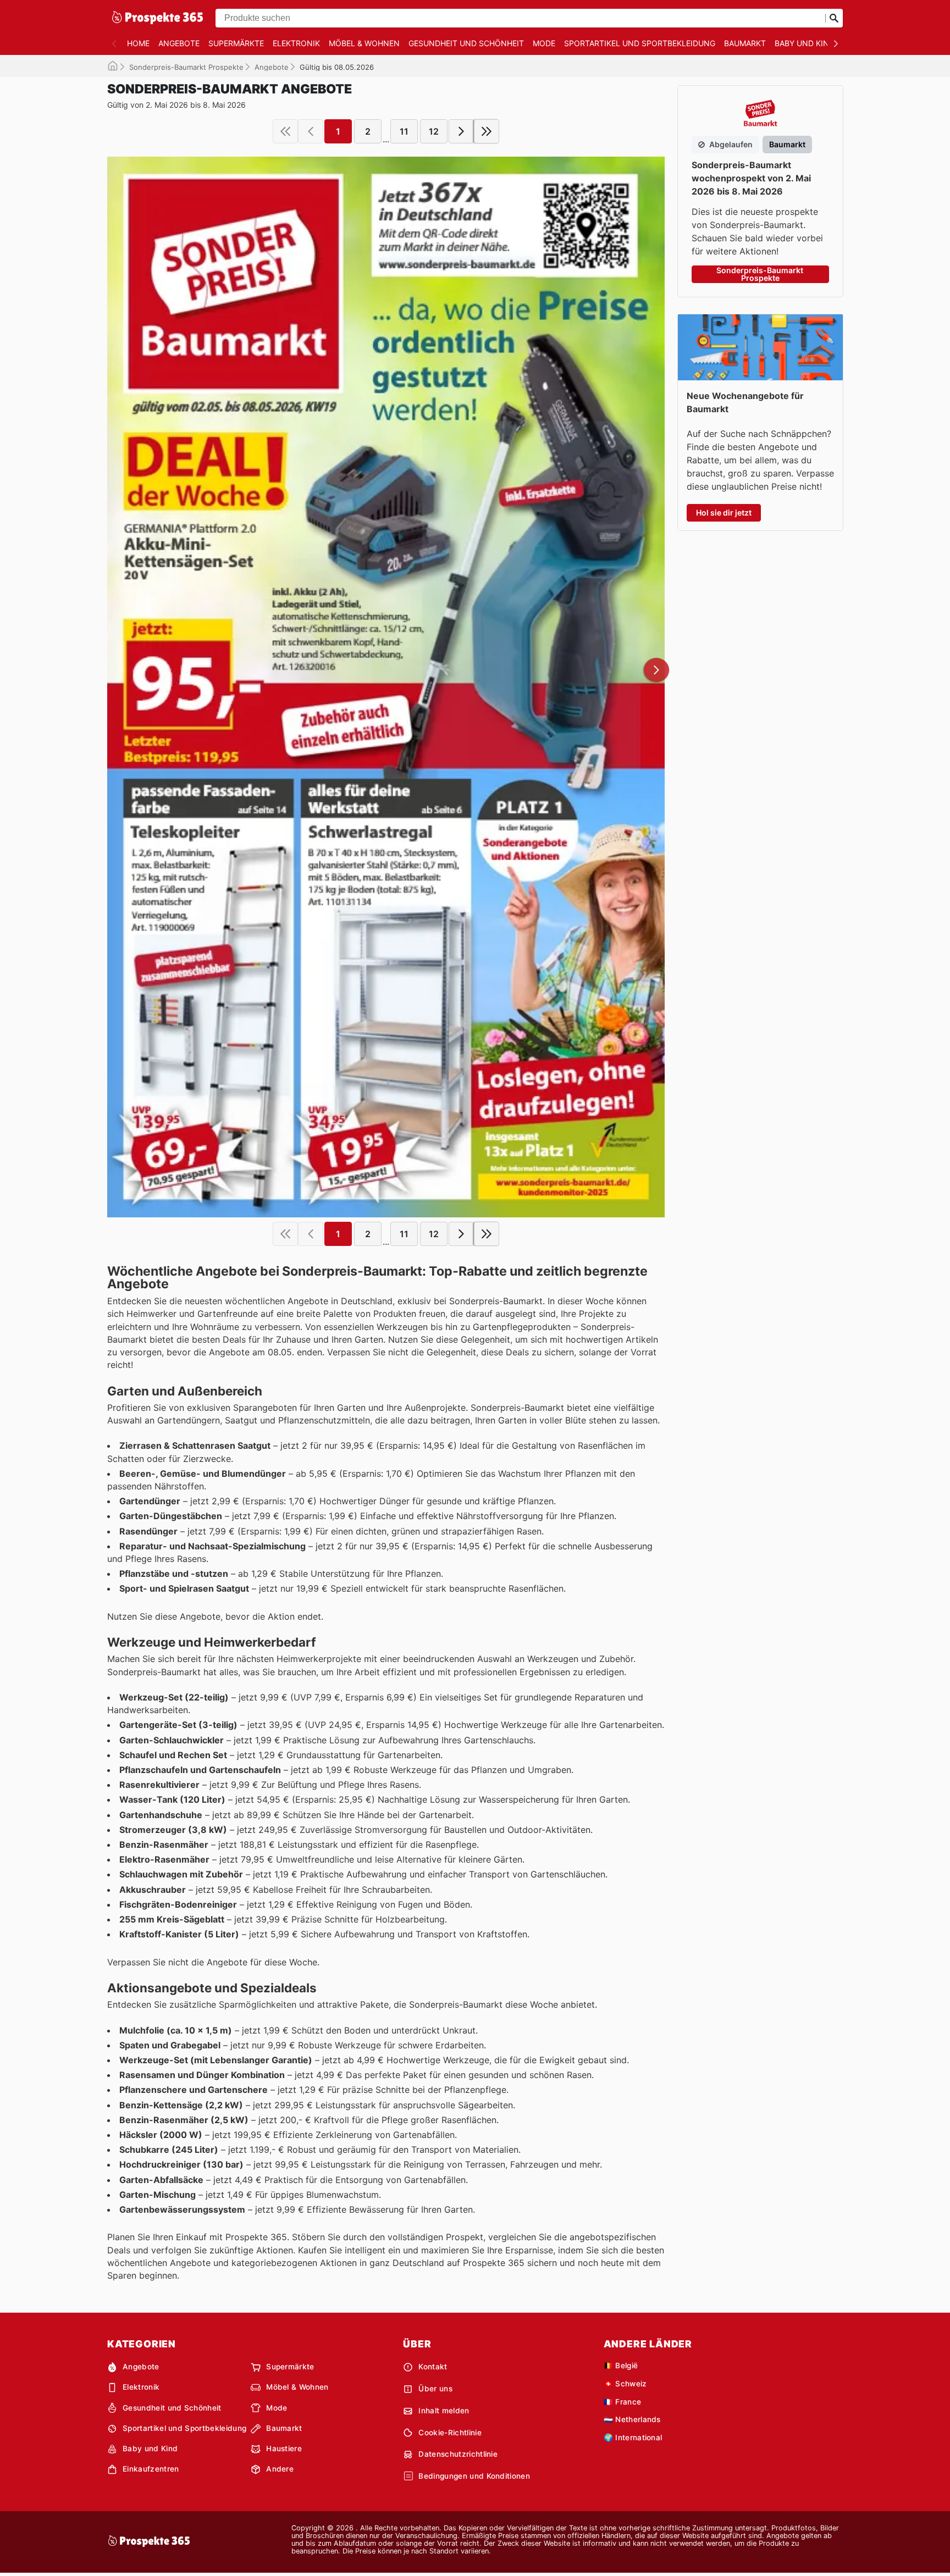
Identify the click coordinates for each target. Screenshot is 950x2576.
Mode (544, 43)
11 (404, 131)
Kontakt (433, 2367)
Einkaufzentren (151, 2469)
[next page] (461, 131)
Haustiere (284, 2448)
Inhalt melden (444, 2411)
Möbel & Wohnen (364, 43)
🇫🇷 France (623, 2402)
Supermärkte (236, 43)
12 (434, 131)
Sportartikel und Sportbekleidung (640, 43)
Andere (280, 2469)
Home (138, 43)
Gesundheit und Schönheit (466, 43)
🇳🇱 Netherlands (632, 2419)
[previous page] (311, 131)
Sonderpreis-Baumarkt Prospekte (186, 67)
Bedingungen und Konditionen (474, 2476)
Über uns (435, 2389)
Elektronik (296, 43)
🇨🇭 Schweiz (625, 2384)
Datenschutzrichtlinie (458, 2454)
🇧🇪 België (621, 2366)
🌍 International (633, 2437)
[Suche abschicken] (834, 18)
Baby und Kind (805, 43)
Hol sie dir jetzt (724, 513)
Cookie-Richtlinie (450, 2433)
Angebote (179, 43)
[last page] (487, 131)
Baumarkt (745, 43)
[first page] (285, 131)
